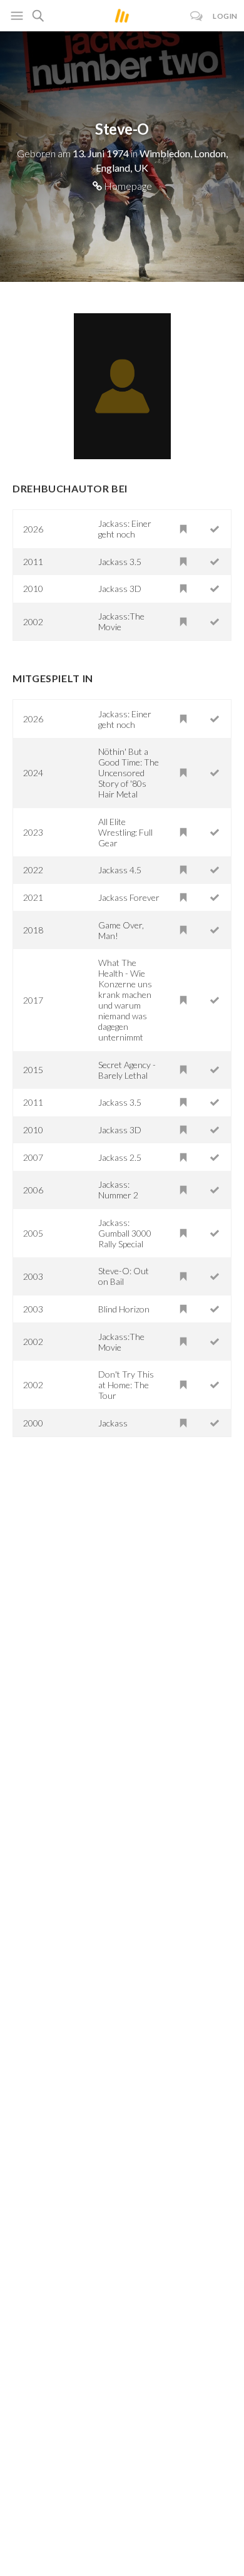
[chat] (197, 16)
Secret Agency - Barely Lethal (127, 1070)
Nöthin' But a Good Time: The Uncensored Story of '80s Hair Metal (129, 773)
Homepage (127, 186)
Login (225, 16)
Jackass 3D (120, 589)
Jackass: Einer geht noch (125, 529)
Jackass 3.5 (120, 562)
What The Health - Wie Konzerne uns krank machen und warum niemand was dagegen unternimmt (125, 1000)
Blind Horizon (124, 1309)
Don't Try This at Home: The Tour (126, 1385)
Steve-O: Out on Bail (124, 1276)
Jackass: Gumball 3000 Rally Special (125, 1233)
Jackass (113, 1423)
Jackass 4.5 (120, 870)
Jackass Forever (129, 897)
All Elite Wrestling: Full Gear (125, 832)
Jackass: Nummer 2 (118, 1190)
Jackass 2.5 (120, 1157)
